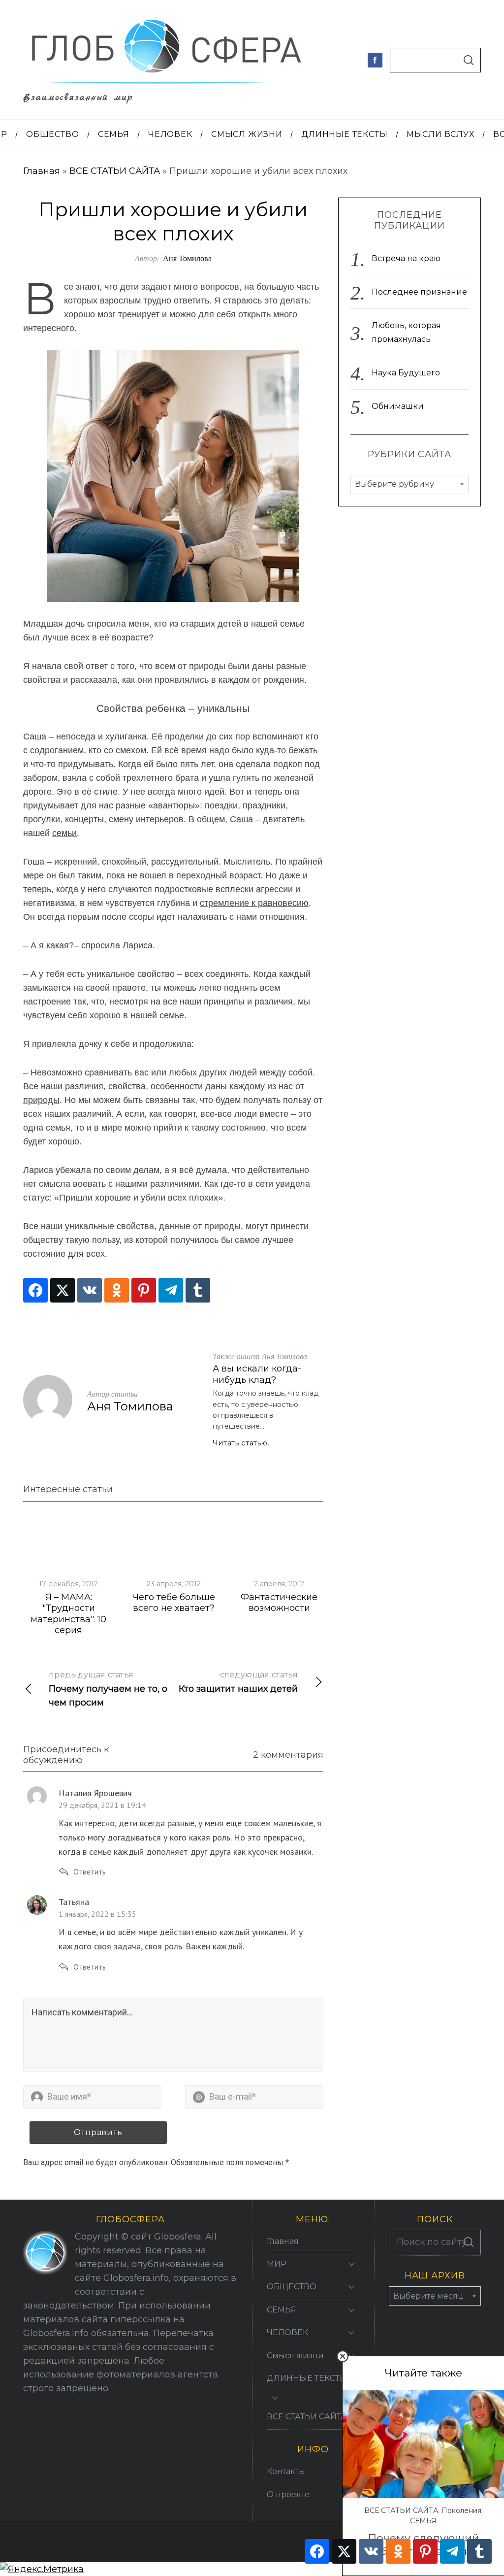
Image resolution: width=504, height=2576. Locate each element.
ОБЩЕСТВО (292, 2287)
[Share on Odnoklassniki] (117, 1290)
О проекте (288, 2494)
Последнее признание (419, 292)
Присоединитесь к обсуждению (66, 1755)
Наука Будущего (406, 373)
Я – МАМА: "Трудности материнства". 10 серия (68, 1614)
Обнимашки (398, 406)
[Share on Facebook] (35, 1290)
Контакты (286, 2471)
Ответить (90, 1872)
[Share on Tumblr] (198, 1290)
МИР (277, 2264)
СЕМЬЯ (423, 2521)
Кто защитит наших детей (238, 1682)
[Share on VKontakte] (90, 1290)
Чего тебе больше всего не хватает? (174, 1603)
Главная (42, 171)
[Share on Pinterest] (144, 1290)
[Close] (343, 2356)
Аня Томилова (187, 258)
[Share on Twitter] (63, 1290)
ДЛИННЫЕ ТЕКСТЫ (307, 2378)
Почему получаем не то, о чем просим (108, 1689)
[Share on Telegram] (171, 1290)
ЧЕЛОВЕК (287, 2332)
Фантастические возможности (279, 1603)
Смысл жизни (295, 2356)
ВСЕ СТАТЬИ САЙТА (115, 171)
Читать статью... (243, 1443)
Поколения (461, 2510)
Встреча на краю (406, 258)
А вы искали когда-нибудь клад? (257, 1374)
